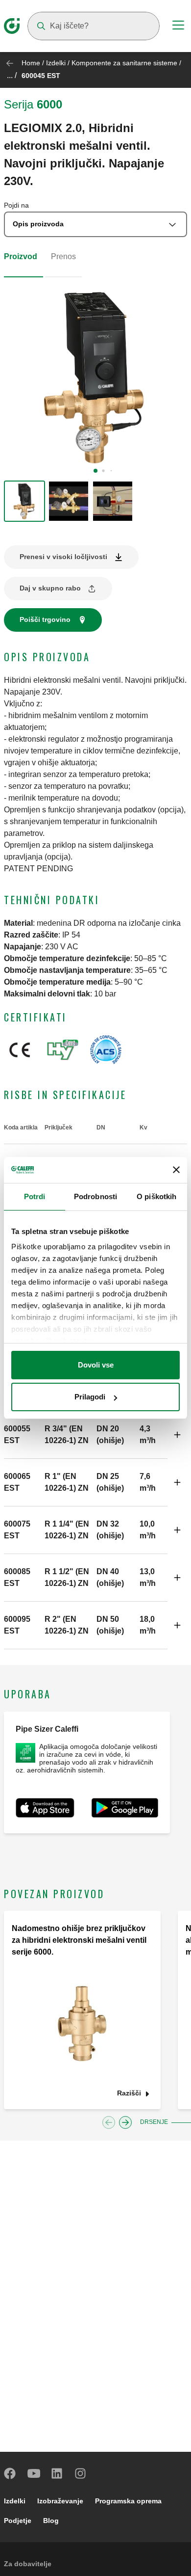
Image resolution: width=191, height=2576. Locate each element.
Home (31, 63)
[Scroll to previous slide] (109, 2122)
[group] (24, 501)
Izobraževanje (60, 2501)
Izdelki (56, 63)
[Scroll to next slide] (125, 2122)
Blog (51, 2521)
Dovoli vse (96, 1365)
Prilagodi (90, 1397)
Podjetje (18, 2521)
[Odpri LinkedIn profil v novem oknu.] (57, 2473)
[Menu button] (178, 27)
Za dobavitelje (28, 2564)
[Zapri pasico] (176, 1170)
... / (12, 75)
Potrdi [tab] (35, 1196)
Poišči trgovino (45, 619)
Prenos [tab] (63, 256)
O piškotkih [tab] (156, 1196)
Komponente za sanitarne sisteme (124, 63)
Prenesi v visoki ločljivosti (63, 557)
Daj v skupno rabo (50, 588)
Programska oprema (128, 2501)
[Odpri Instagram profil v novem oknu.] (81, 2473)
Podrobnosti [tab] (95, 1196)
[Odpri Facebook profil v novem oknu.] (10, 2473)
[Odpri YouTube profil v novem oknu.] (34, 2473)
